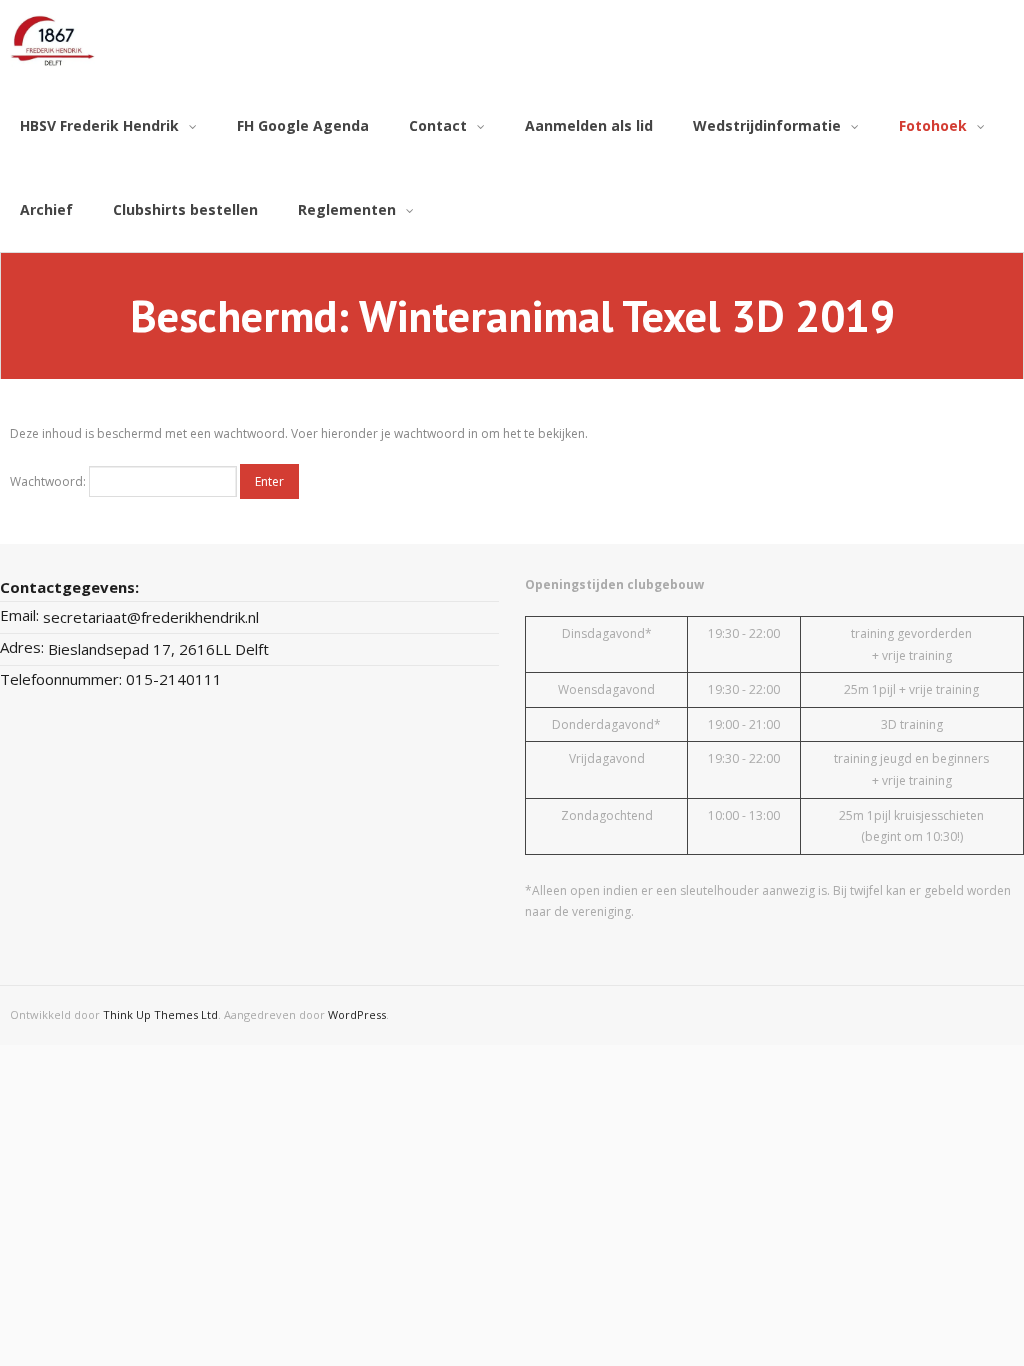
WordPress (357, 1014)
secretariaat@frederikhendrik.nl (151, 617)
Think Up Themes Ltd (160, 1014)
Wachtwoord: (49, 481)
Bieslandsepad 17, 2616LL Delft (158, 649)
